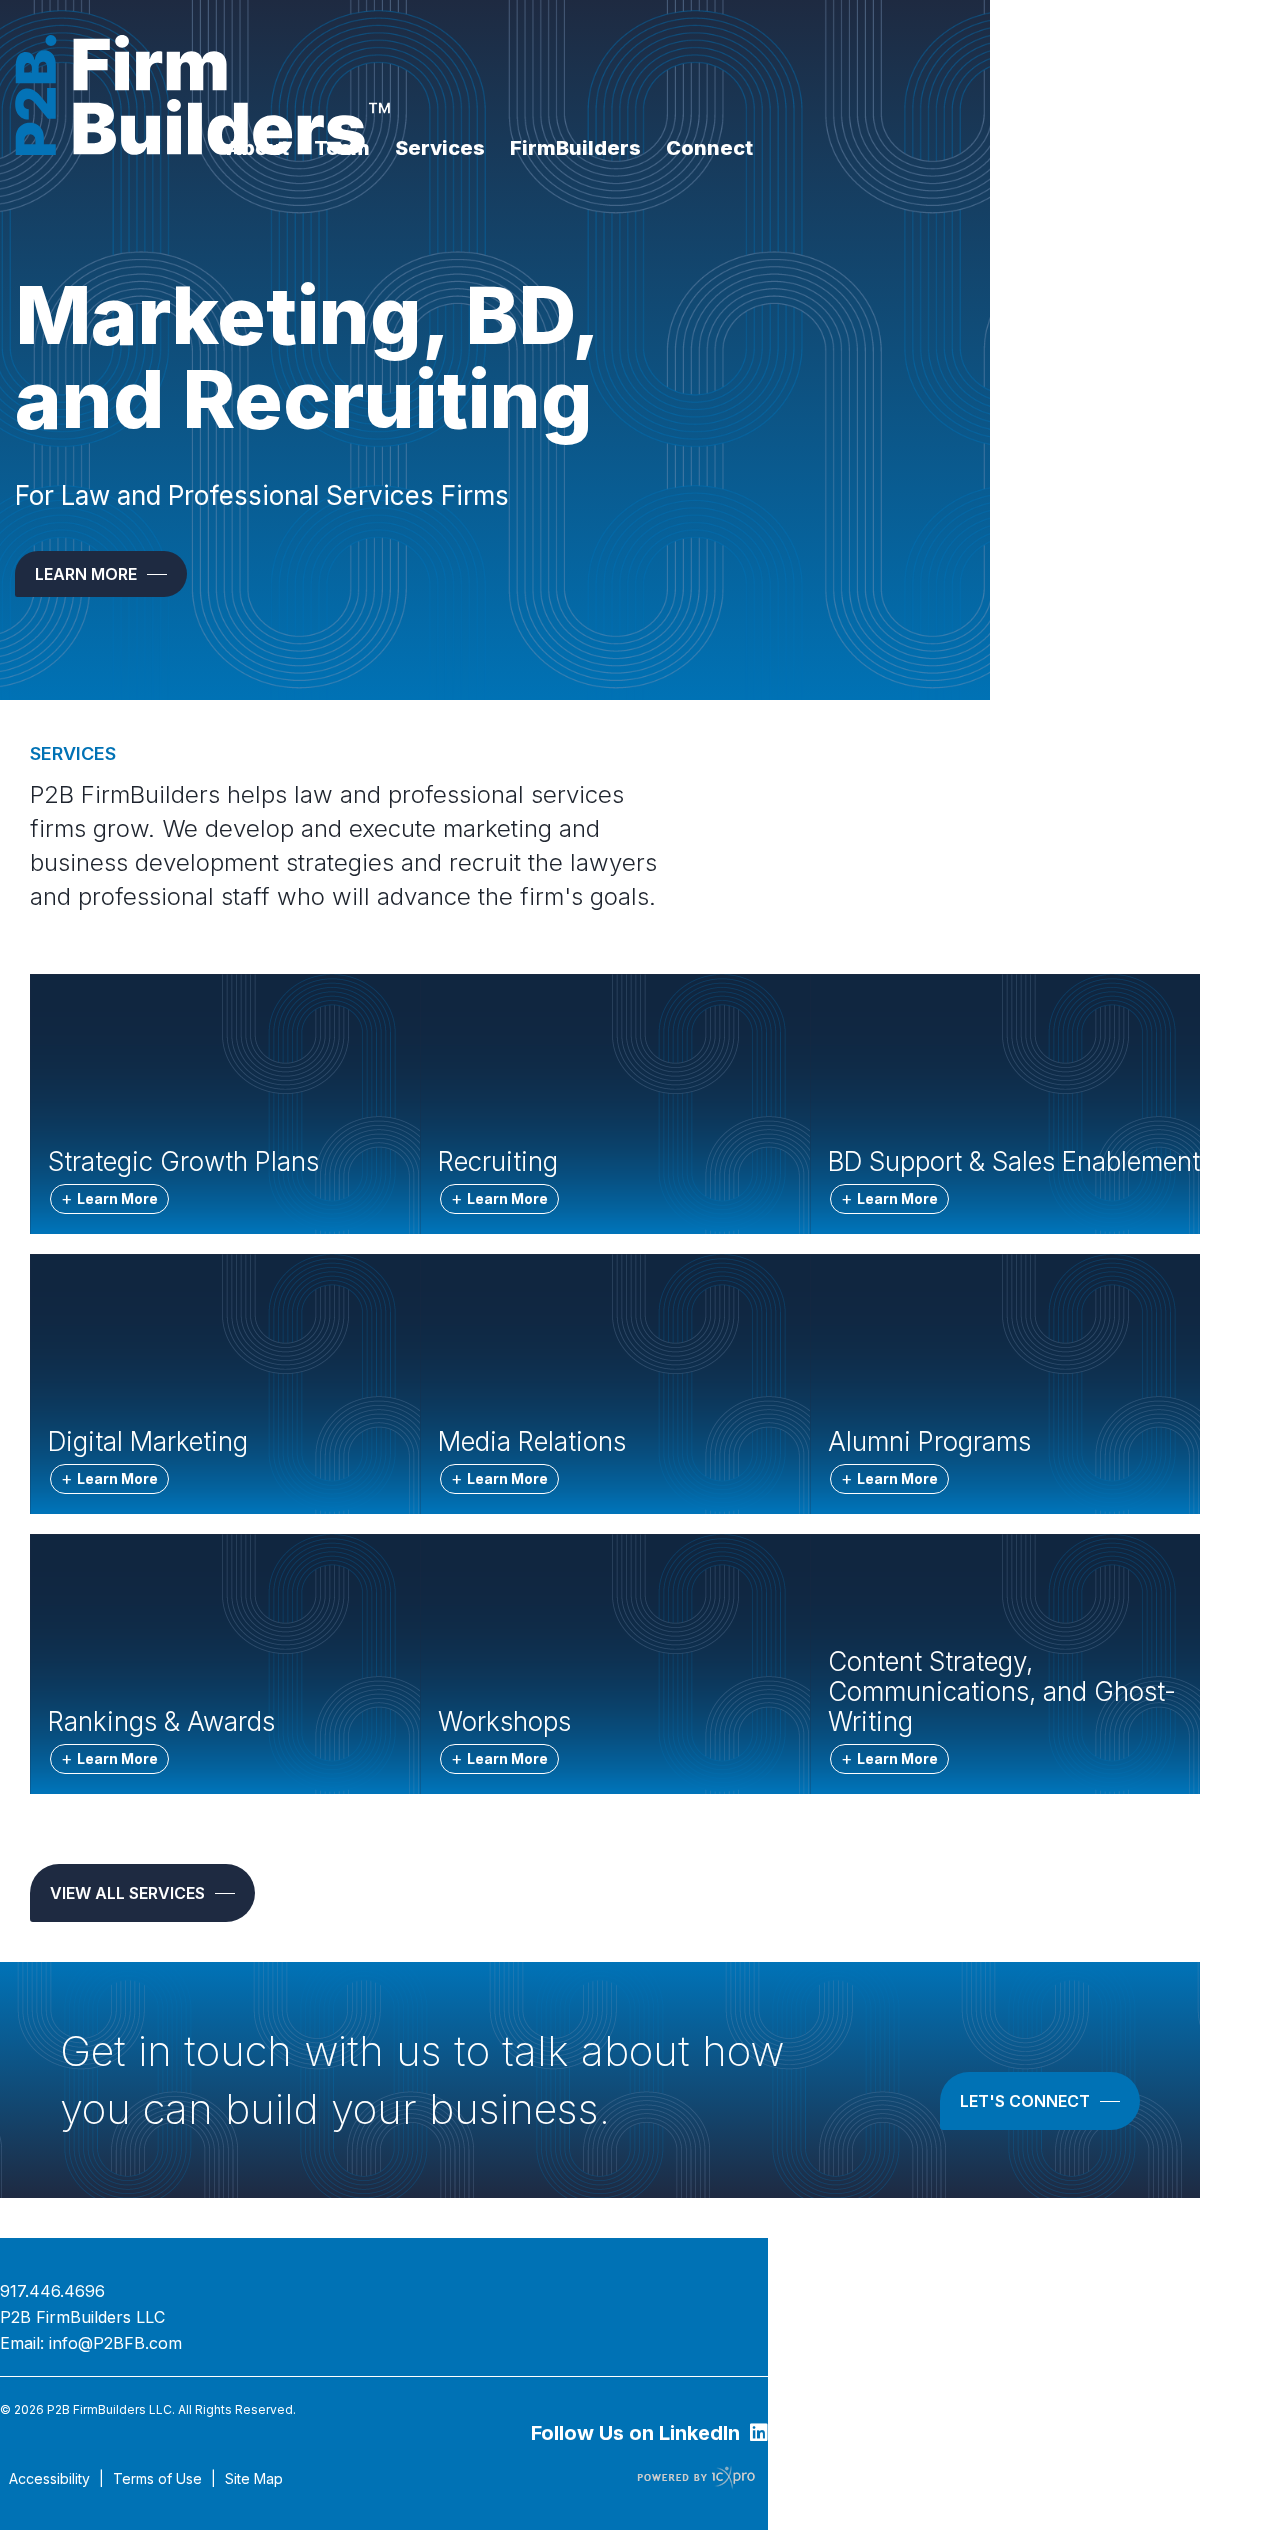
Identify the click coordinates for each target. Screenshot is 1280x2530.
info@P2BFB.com (115, 2343)
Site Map (254, 2478)
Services (440, 148)
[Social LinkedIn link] (649, 2435)
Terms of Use (157, 2478)
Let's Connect (1025, 2101)
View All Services (127, 1893)
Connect (709, 148)
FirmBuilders (575, 148)
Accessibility (49, 2478)
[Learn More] (101, 574)
